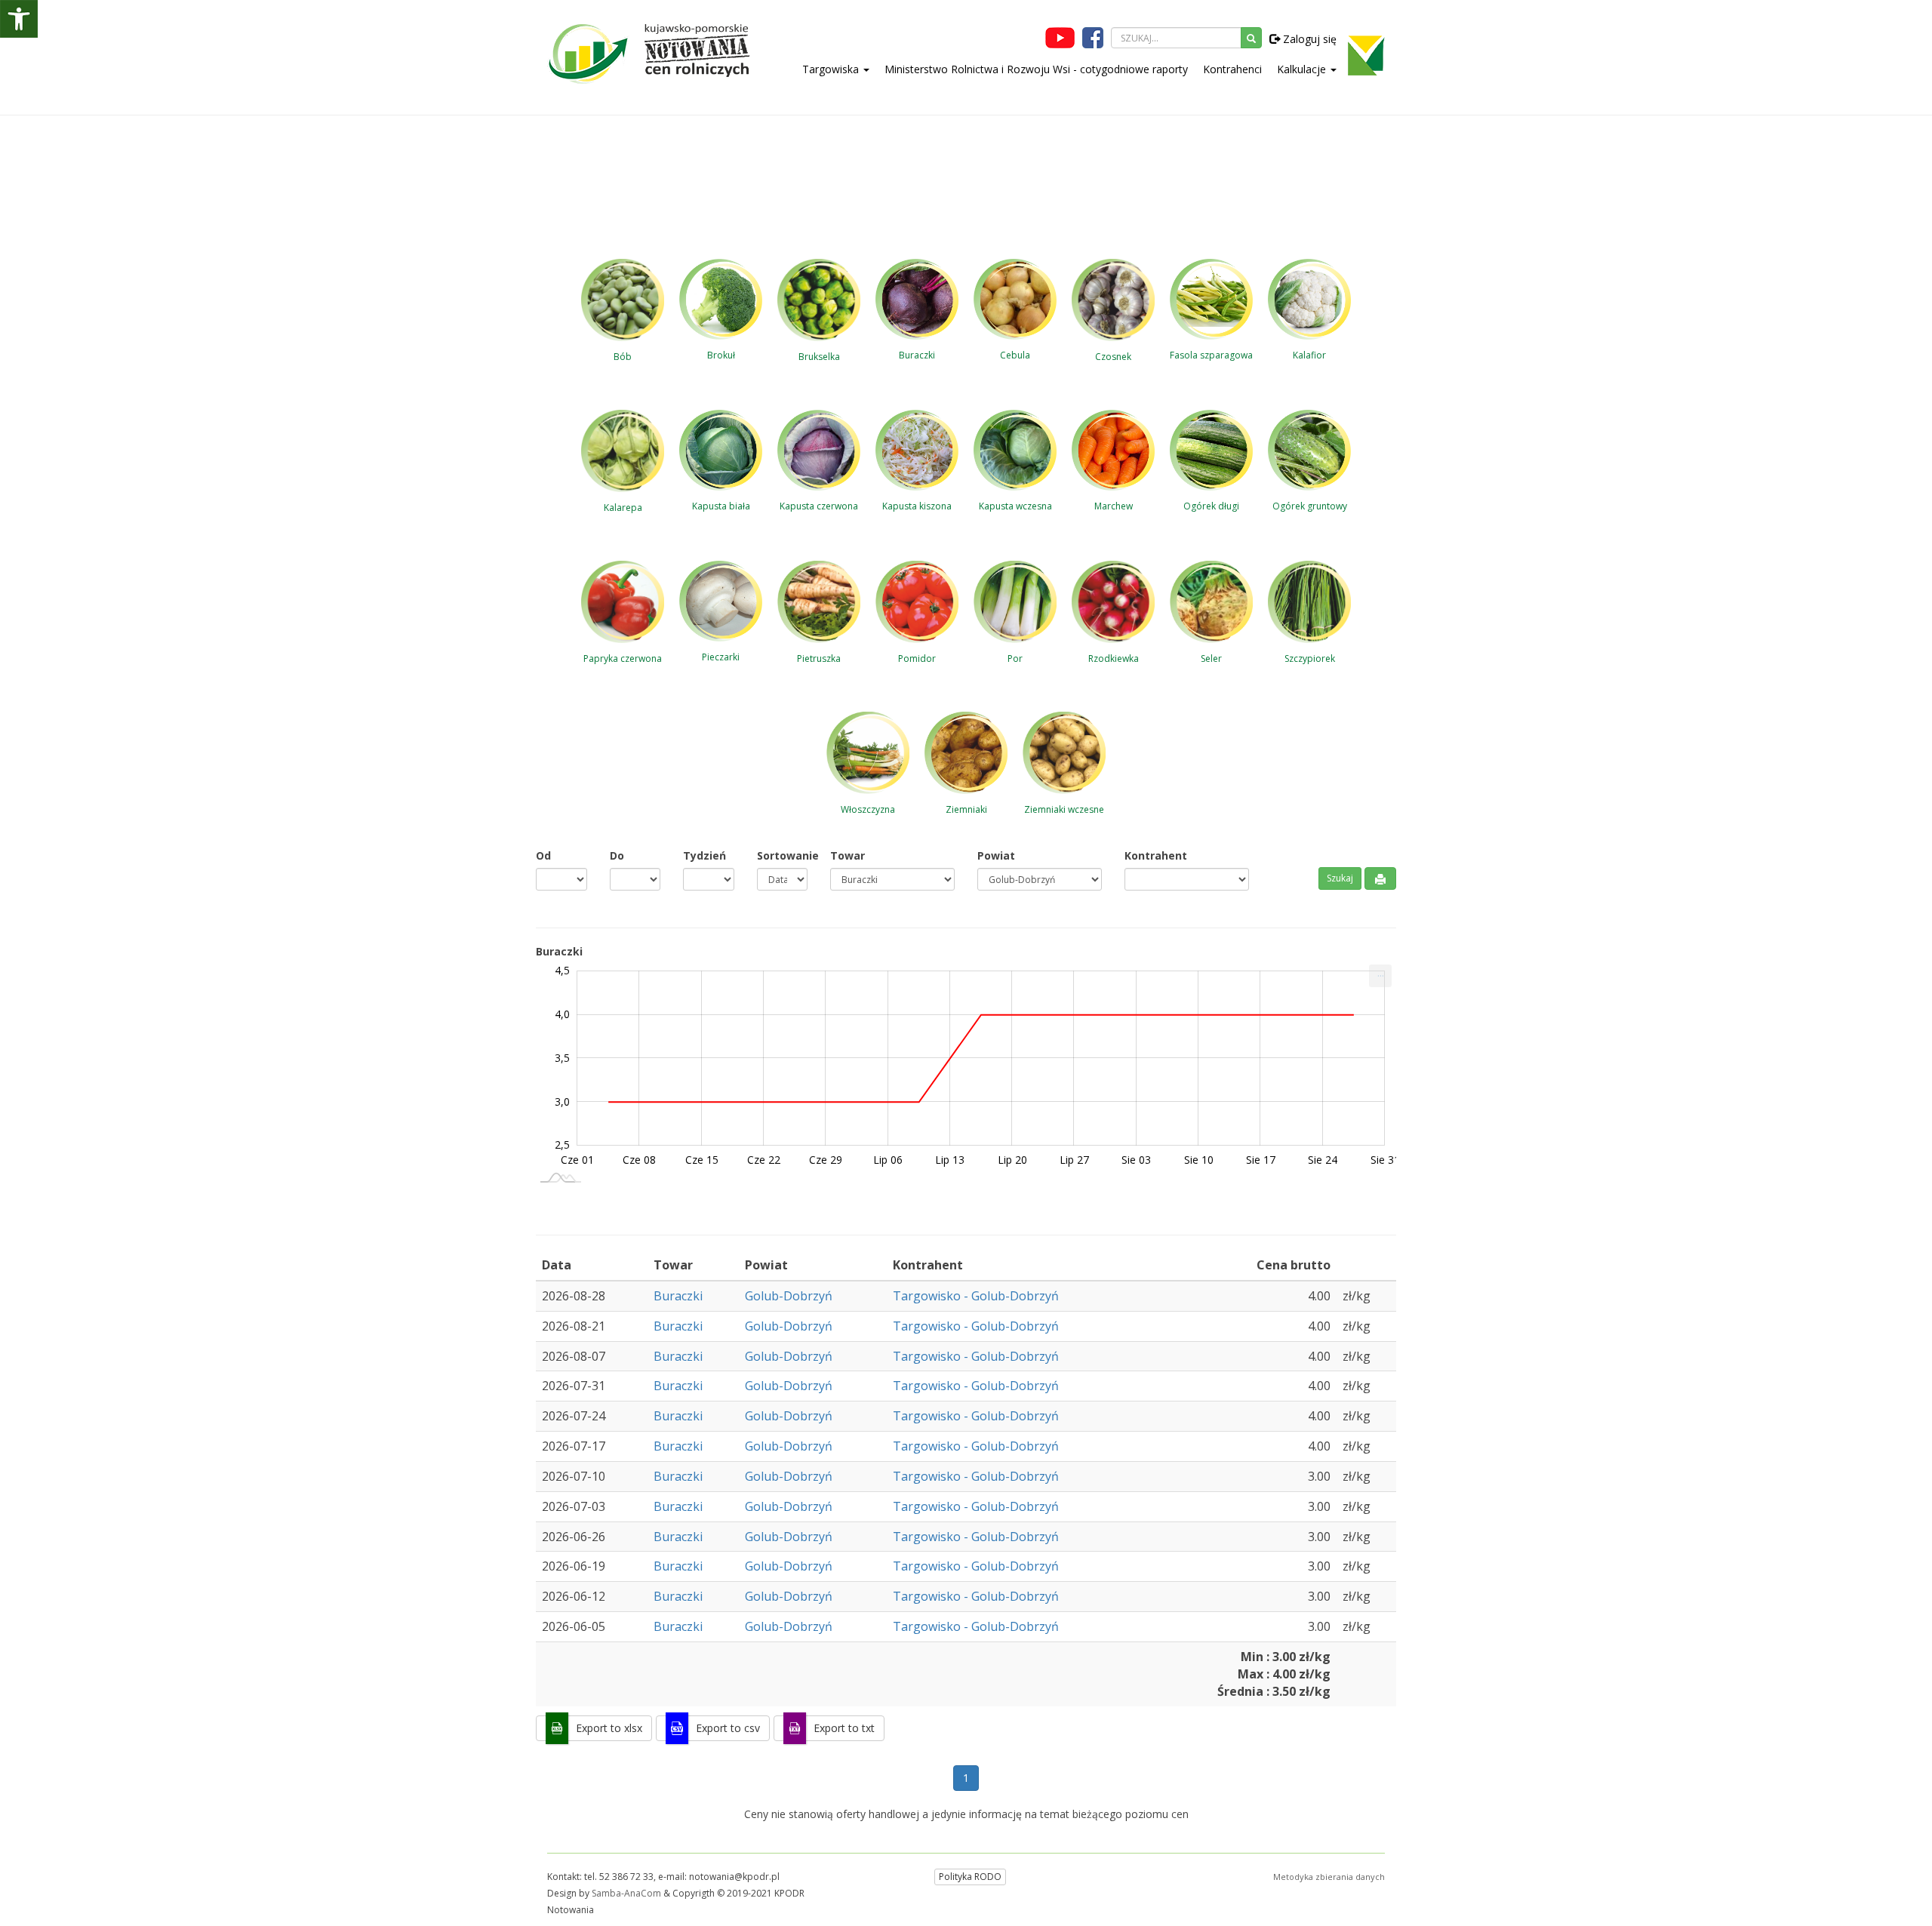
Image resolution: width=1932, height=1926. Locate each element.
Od (543, 855)
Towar (848, 855)
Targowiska (832, 69)
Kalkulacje (1303, 69)
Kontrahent (1156, 855)
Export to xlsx (609, 1728)
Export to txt (844, 1728)
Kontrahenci (1232, 69)
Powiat (996, 855)
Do (617, 855)
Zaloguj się (1308, 39)
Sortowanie (783, 855)
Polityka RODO (970, 1877)
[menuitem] (1380, 976)
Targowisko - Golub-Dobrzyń (976, 1296)
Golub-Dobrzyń (789, 1296)
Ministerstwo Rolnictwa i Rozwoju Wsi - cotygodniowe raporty (1036, 69)
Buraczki (678, 1296)
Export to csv (728, 1728)
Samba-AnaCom (626, 1893)
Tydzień (705, 855)
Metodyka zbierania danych (1329, 1877)
